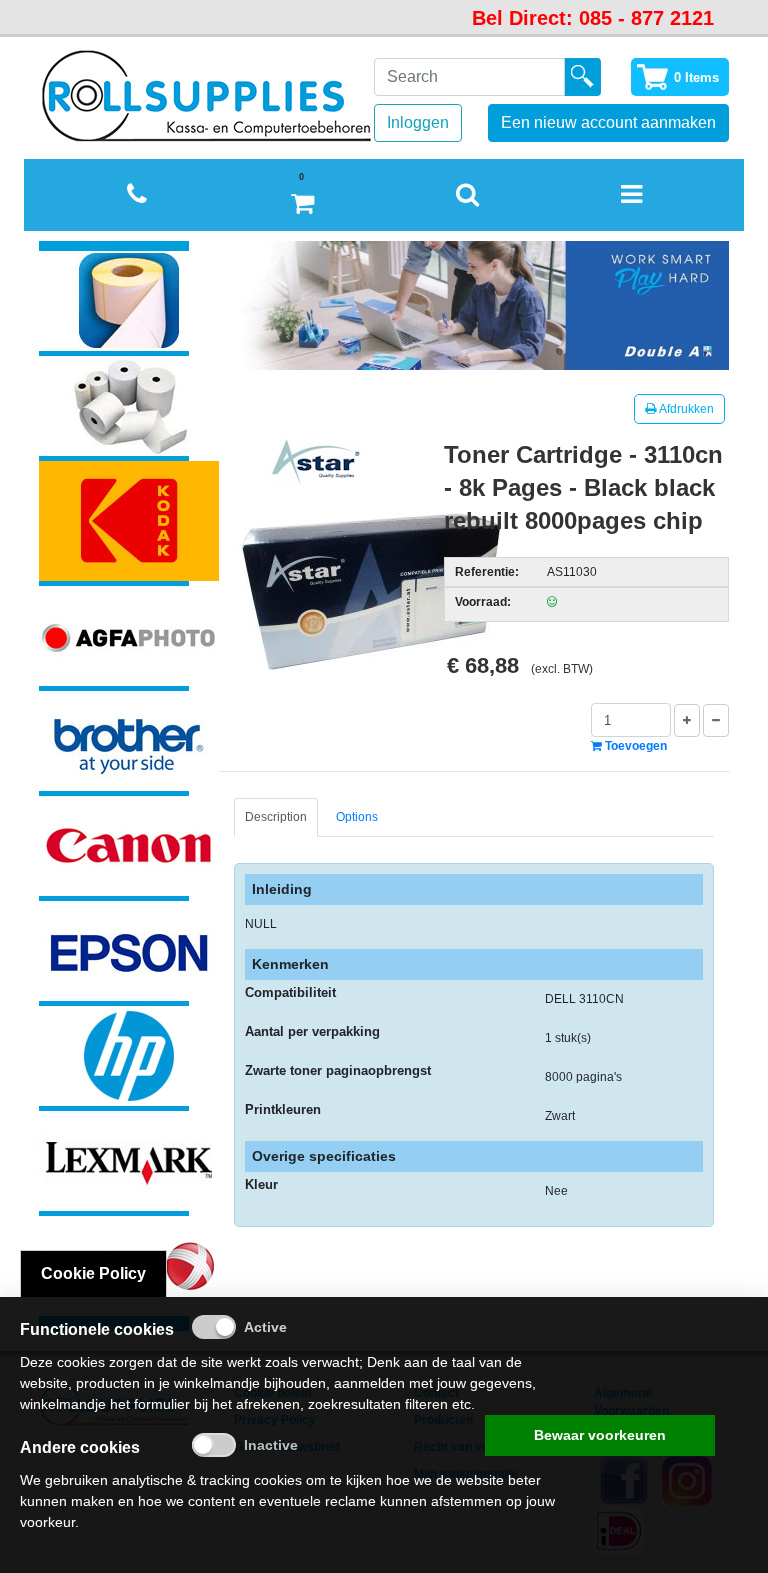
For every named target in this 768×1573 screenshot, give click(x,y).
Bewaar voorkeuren (600, 1435)
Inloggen (418, 122)
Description (276, 817)
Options (357, 817)
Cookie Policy (93, 1273)
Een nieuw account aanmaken (608, 122)
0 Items (696, 77)
